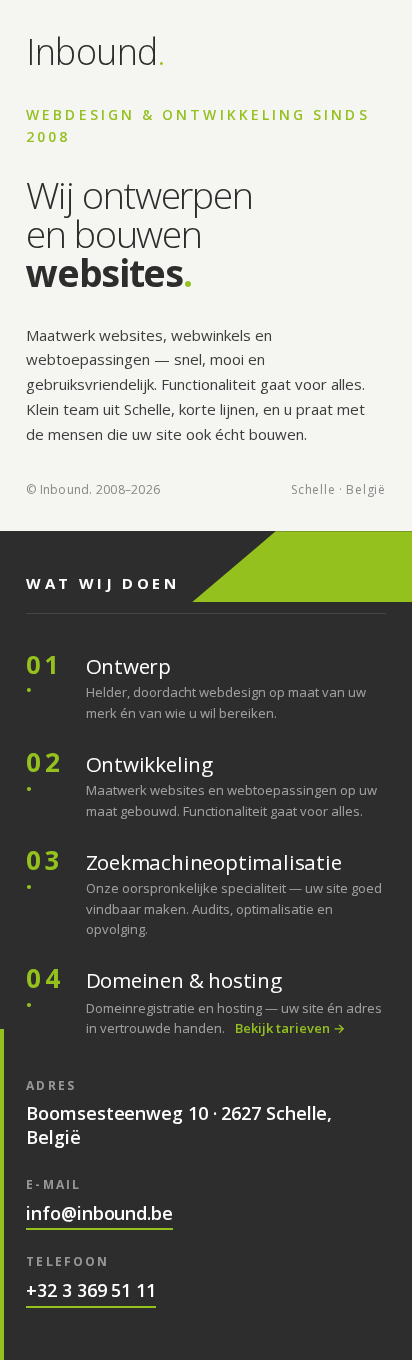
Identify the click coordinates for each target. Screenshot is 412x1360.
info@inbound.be (99, 1213)
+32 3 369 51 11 (91, 1290)
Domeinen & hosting (184, 980)
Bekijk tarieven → (290, 1028)
